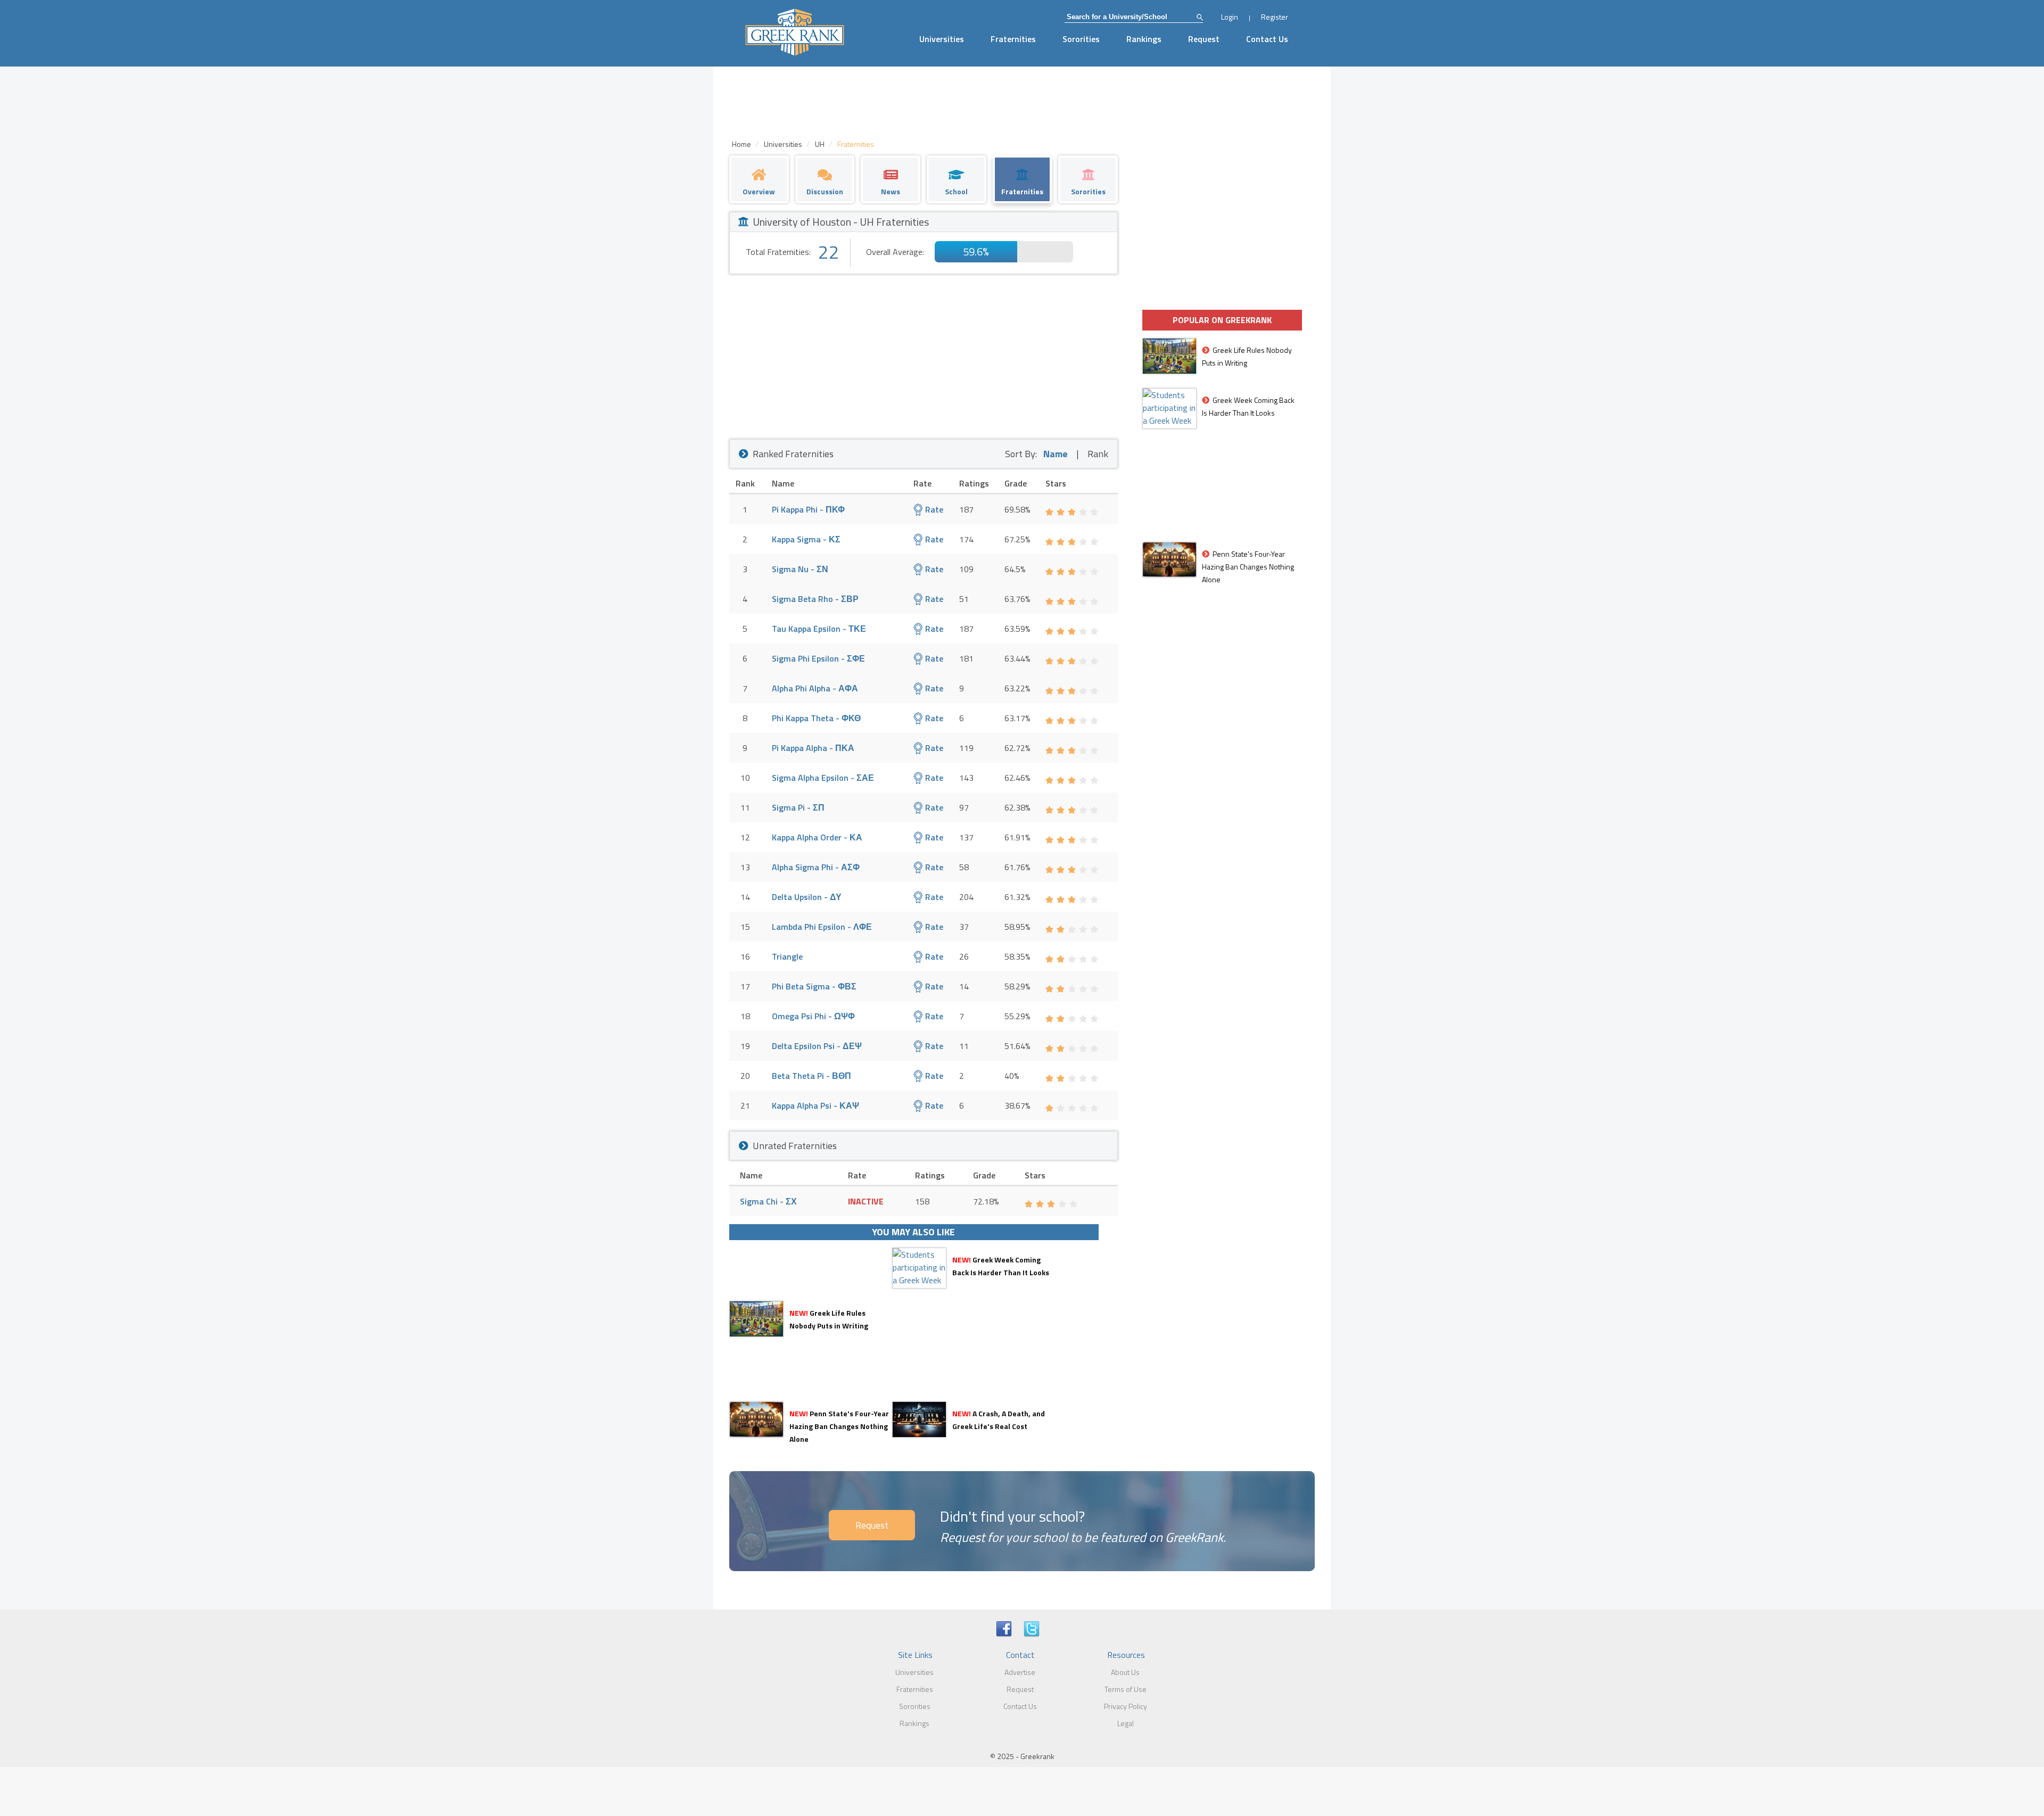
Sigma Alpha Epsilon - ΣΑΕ (823, 778)
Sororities (1081, 39)
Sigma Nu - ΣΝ (800, 569)
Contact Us (1267, 39)
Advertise (1020, 1672)
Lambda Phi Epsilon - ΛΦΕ (822, 927)
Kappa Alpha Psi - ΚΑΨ (815, 1105)
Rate (933, 509)
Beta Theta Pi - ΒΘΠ (811, 1076)
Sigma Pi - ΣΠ (798, 807)
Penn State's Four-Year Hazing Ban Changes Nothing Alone (839, 1426)
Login (1230, 17)
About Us (1125, 1672)
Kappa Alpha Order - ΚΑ (817, 837)
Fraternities (1013, 39)
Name (1056, 454)
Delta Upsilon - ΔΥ (807, 897)
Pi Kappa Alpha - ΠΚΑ (813, 748)
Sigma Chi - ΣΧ (768, 1201)
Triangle (787, 956)
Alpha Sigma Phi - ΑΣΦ (816, 867)
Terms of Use (1126, 1689)
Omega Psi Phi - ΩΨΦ (813, 1016)
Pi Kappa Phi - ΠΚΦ (808, 509)
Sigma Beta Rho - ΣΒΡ (815, 599)
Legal (1126, 1723)
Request (1204, 39)
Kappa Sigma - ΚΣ (806, 539)
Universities (942, 39)
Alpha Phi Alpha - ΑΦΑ (815, 688)
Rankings (1144, 39)
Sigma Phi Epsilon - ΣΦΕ (818, 658)
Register (1275, 17)
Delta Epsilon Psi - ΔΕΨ (817, 1046)
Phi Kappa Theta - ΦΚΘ (816, 718)
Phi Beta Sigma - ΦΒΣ (814, 986)
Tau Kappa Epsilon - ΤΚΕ (819, 629)
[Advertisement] (924, 354)
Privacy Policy (1126, 1706)
